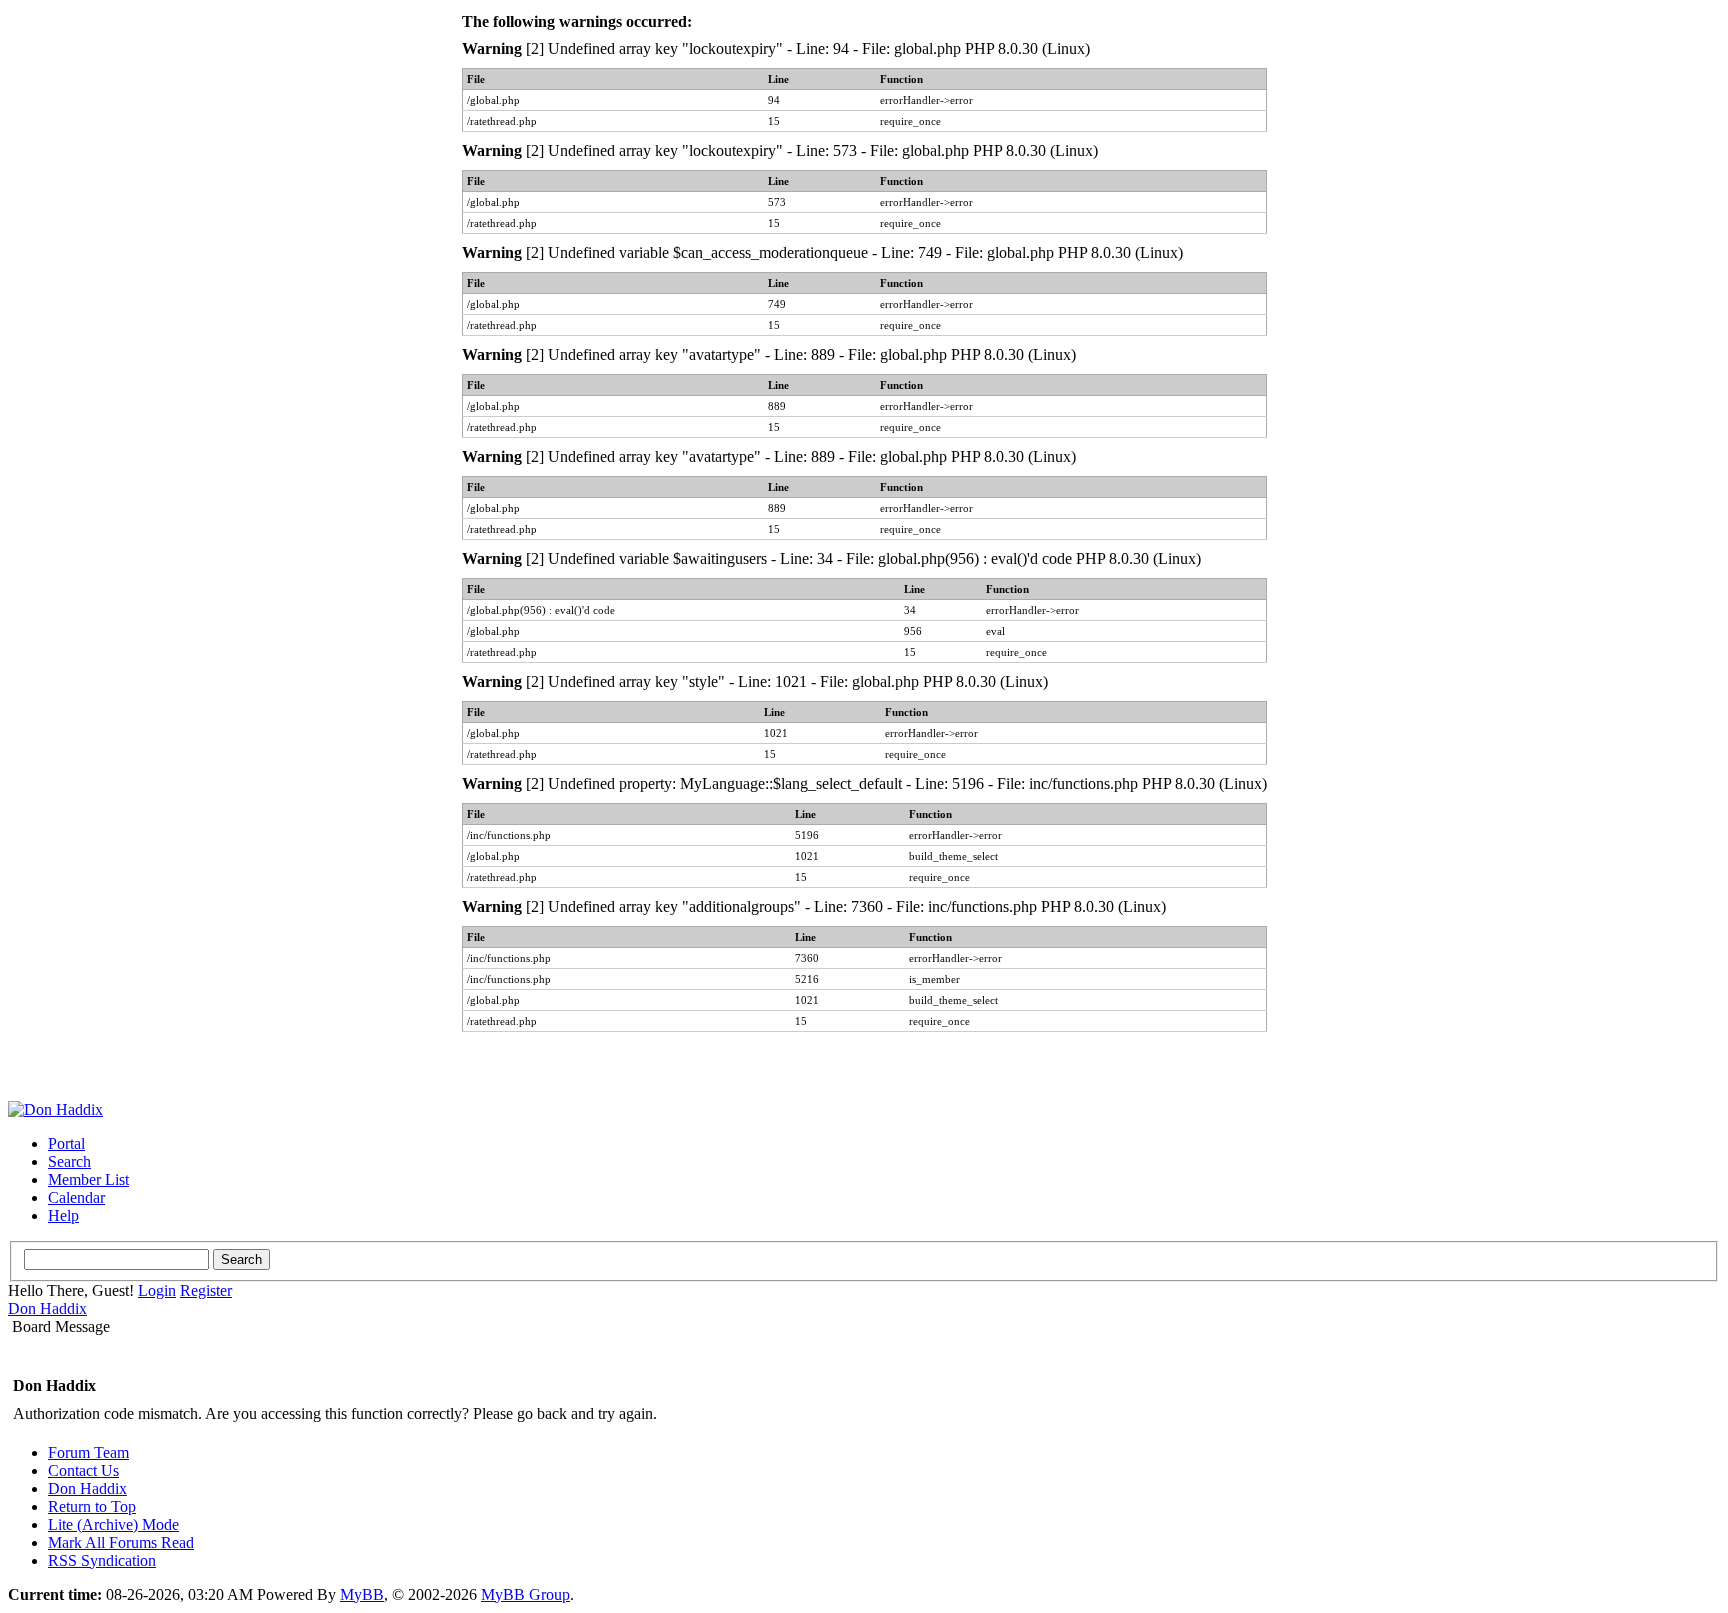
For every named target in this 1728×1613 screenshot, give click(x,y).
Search (69, 1161)
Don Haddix (47, 1308)
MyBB (362, 1594)
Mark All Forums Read (121, 1542)
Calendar (76, 1197)
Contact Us (83, 1470)
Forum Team (88, 1452)
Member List (88, 1179)
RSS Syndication (102, 1560)
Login (157, 1290)
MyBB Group (525, 1594)
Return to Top (92, 1506)
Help (63, 1215)
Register (206, 1290)
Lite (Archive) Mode (113, 1524)
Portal (66, 1143)
